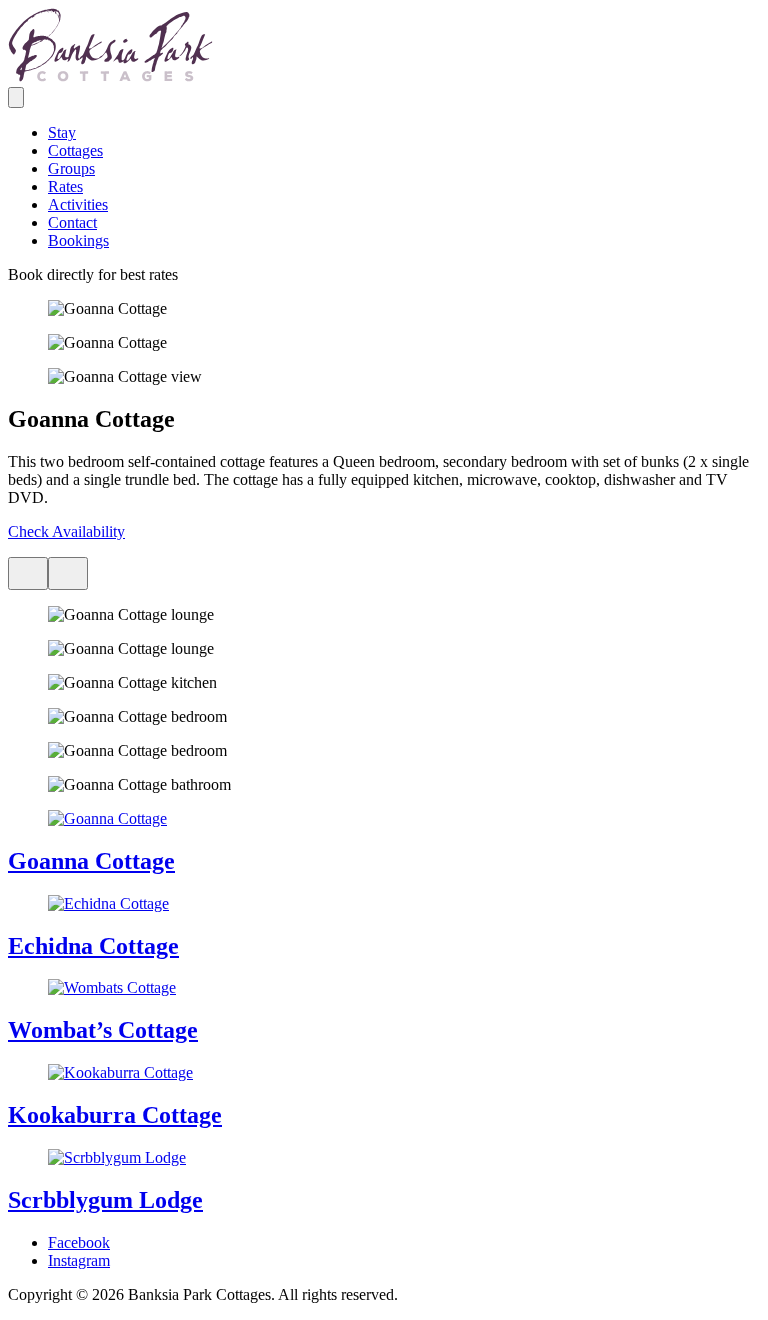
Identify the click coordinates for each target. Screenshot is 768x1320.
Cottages (75, 150)
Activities (78, 204)
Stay (62, 132)
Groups (71, 168)
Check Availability (66, 531)
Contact (72, 222)
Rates (65, 186)
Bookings (78, 240)
